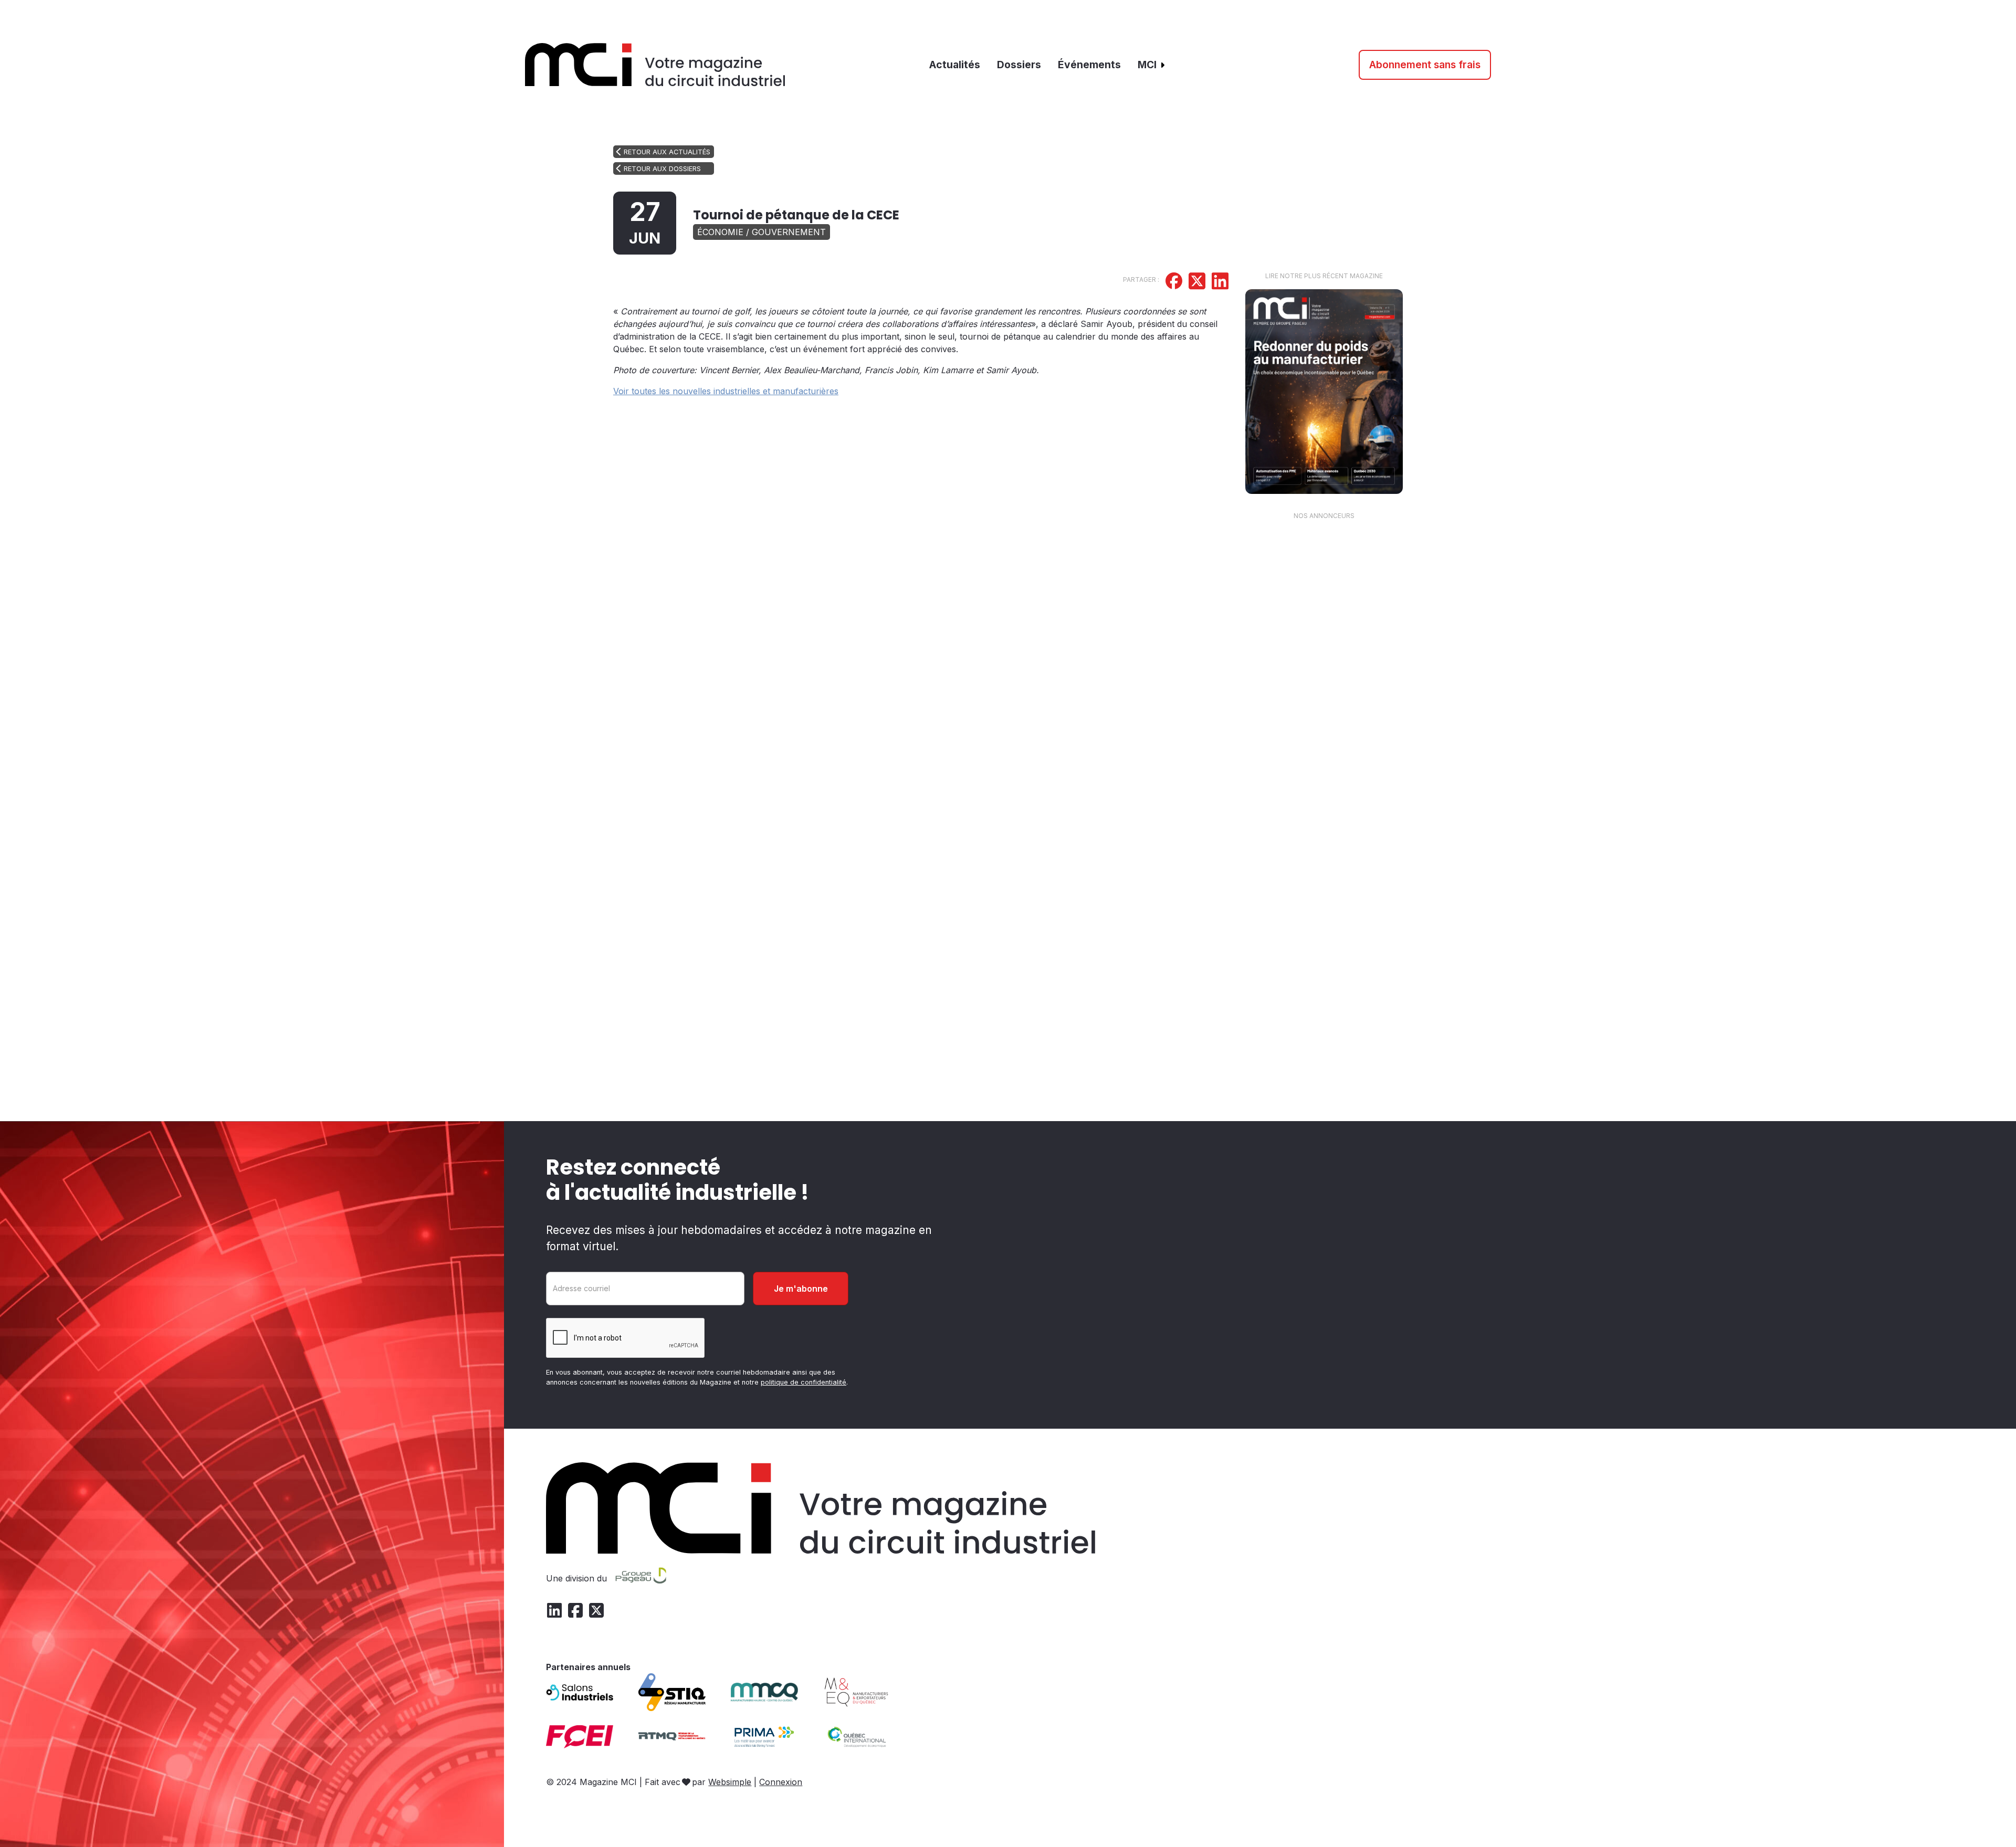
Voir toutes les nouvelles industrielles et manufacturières (726, 391)
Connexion (781, 1782)
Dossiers (1019, 65)
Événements (1089, 65)
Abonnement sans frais (1425, 65)
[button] (1152, 65)
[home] (655, 65)
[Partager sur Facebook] (1174, 282)
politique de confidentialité (804, 1382)
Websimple (730, 1782)
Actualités (955, 65)
